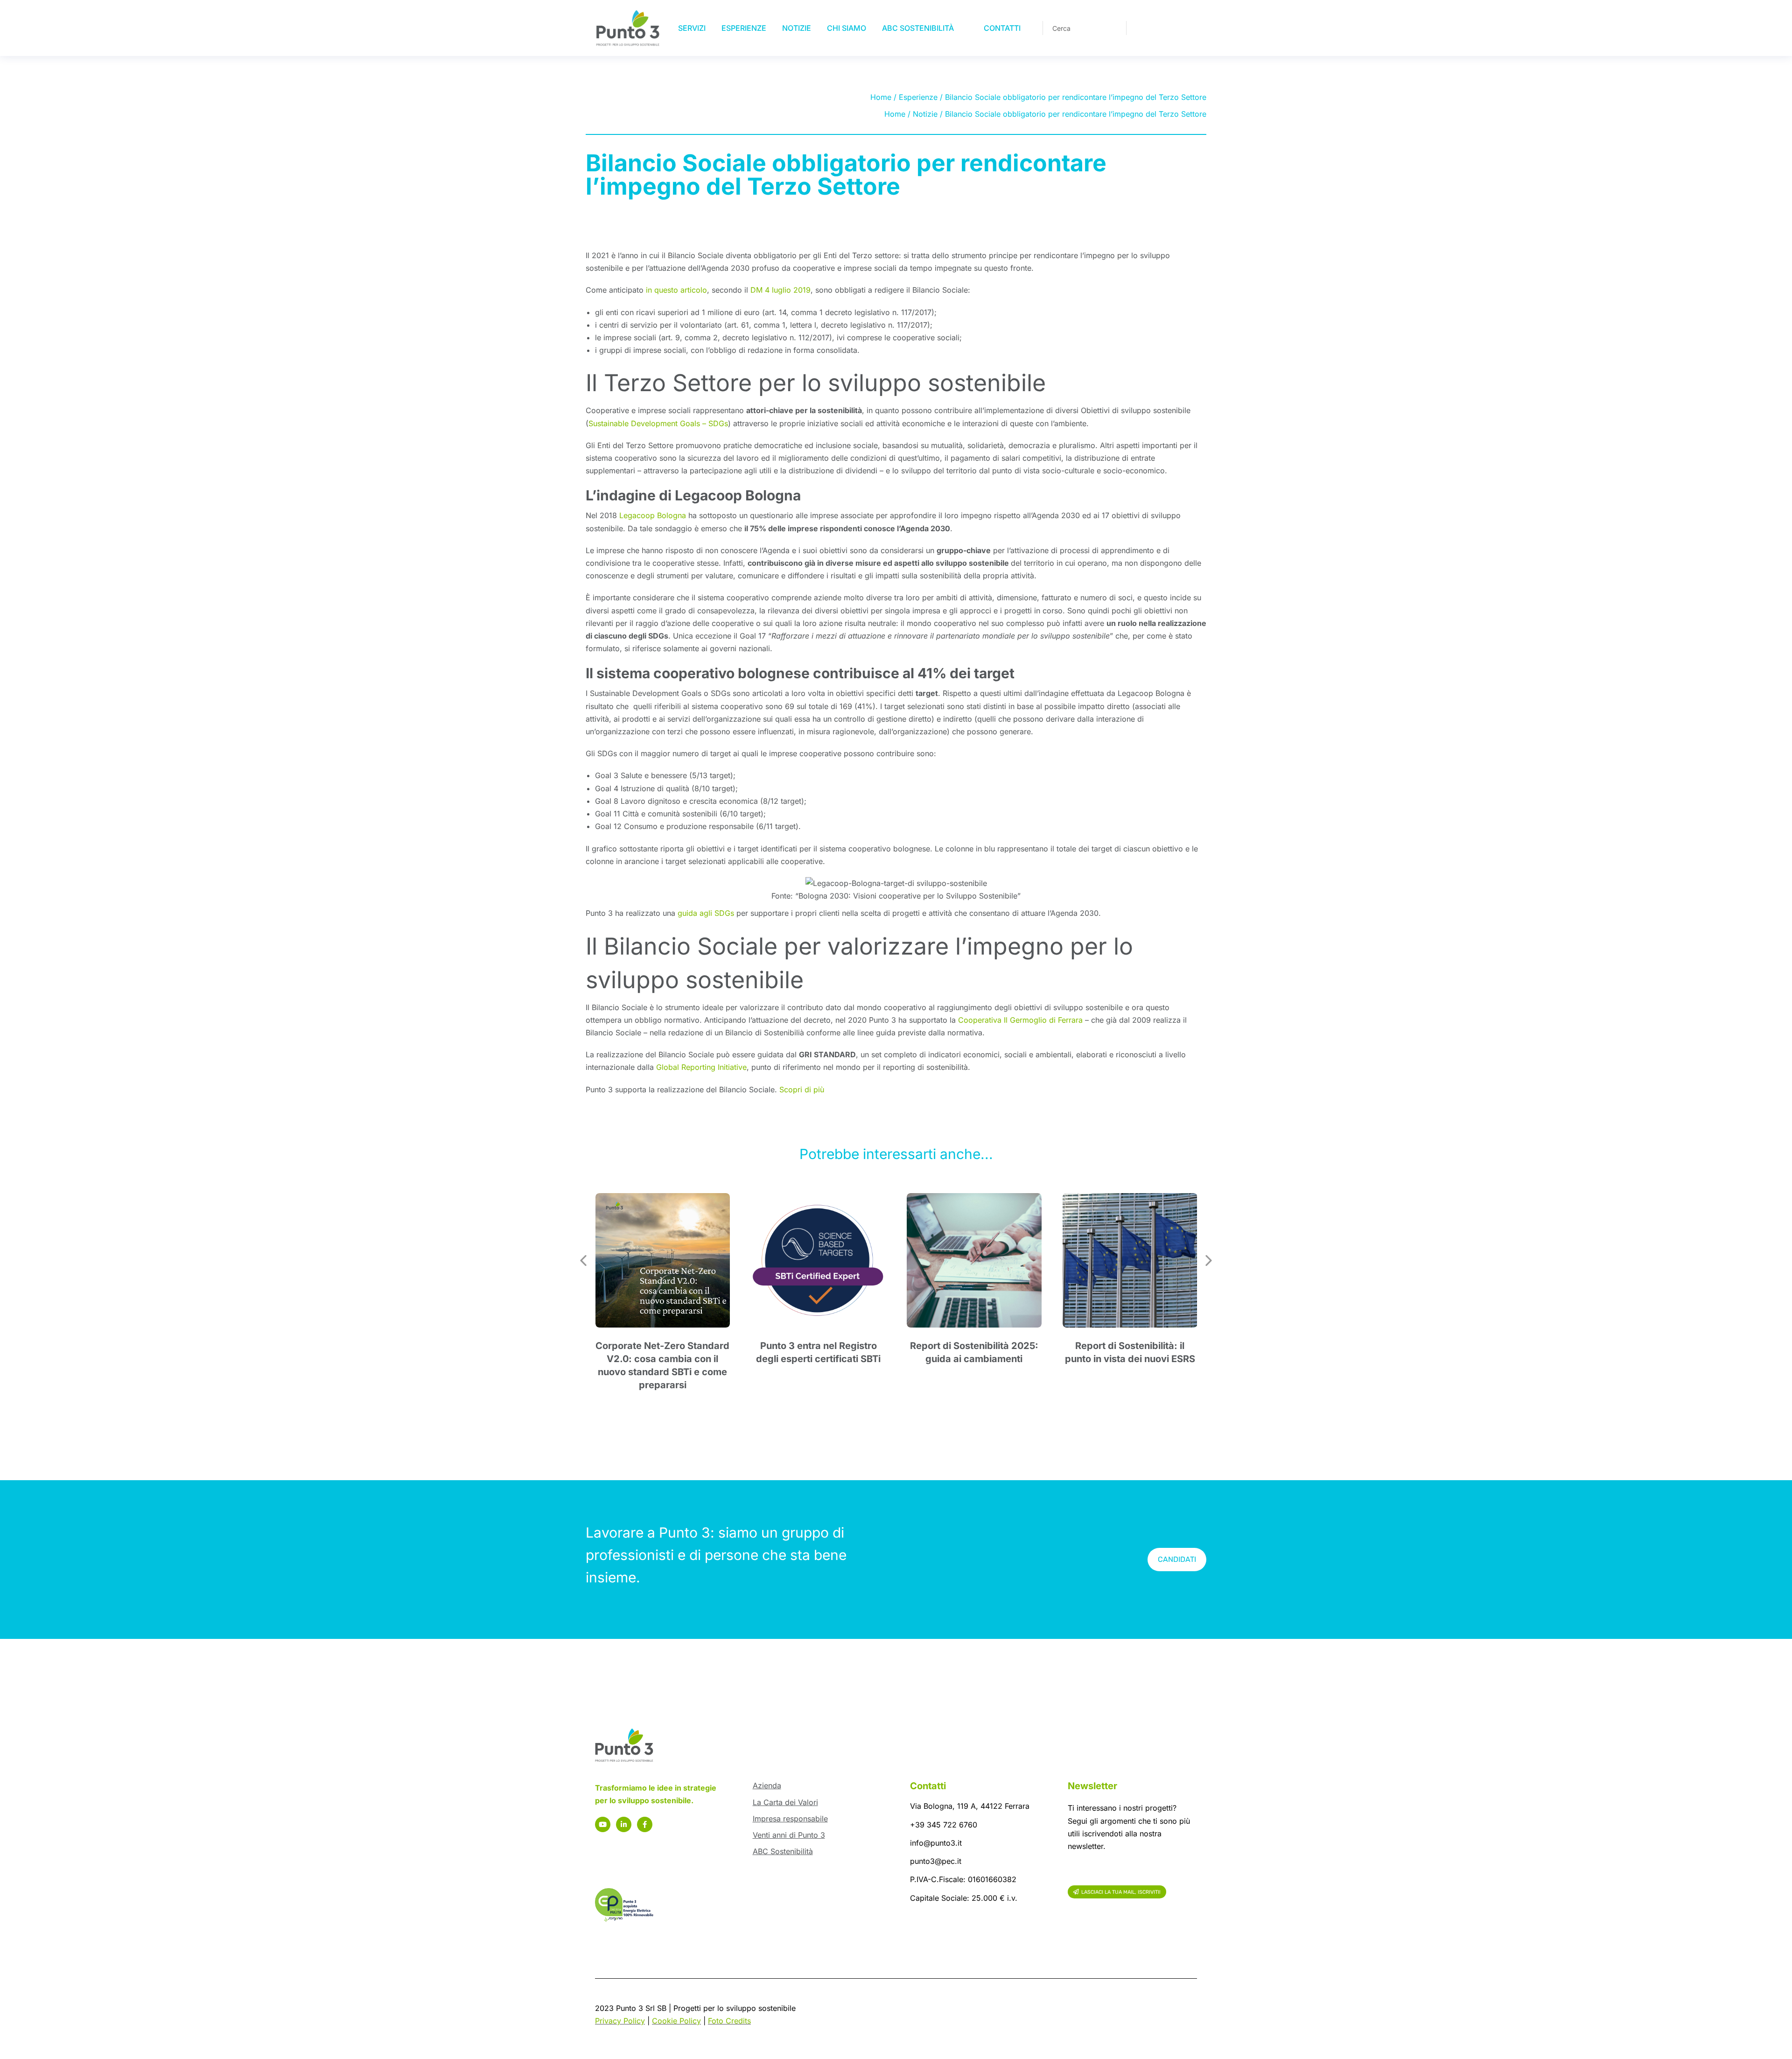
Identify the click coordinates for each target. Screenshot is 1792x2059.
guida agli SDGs (706, 913)
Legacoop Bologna (653, 515)
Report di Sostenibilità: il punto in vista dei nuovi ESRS (1130, 1352)
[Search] (1113, 28)
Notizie (925, 114)
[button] (583, 1260)
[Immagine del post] (663, 1261)
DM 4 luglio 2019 (780, 290)
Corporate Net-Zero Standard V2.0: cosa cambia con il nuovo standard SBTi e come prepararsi (662, 1365)
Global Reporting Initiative (701, 1067)
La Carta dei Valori (785, 1802)
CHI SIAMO (847, 28)
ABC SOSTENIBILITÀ (918, 28)
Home (881, 97)
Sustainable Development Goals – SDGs (658, 423)
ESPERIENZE (744, 28)
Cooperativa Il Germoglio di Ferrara (1020, 1020)
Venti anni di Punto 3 (789, 1835)
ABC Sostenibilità (783, 1851)
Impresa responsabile (790, 1819)
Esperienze (918, 97)
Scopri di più (802, 1089)
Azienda (767, 1785)
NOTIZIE (797, 28)
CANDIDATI (1177, 1559)
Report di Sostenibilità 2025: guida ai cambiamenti (974, 1352)
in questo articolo (676, 290)
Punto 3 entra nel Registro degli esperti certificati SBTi (818, 1352)
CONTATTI (1002, 28)
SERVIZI (692, 28)
